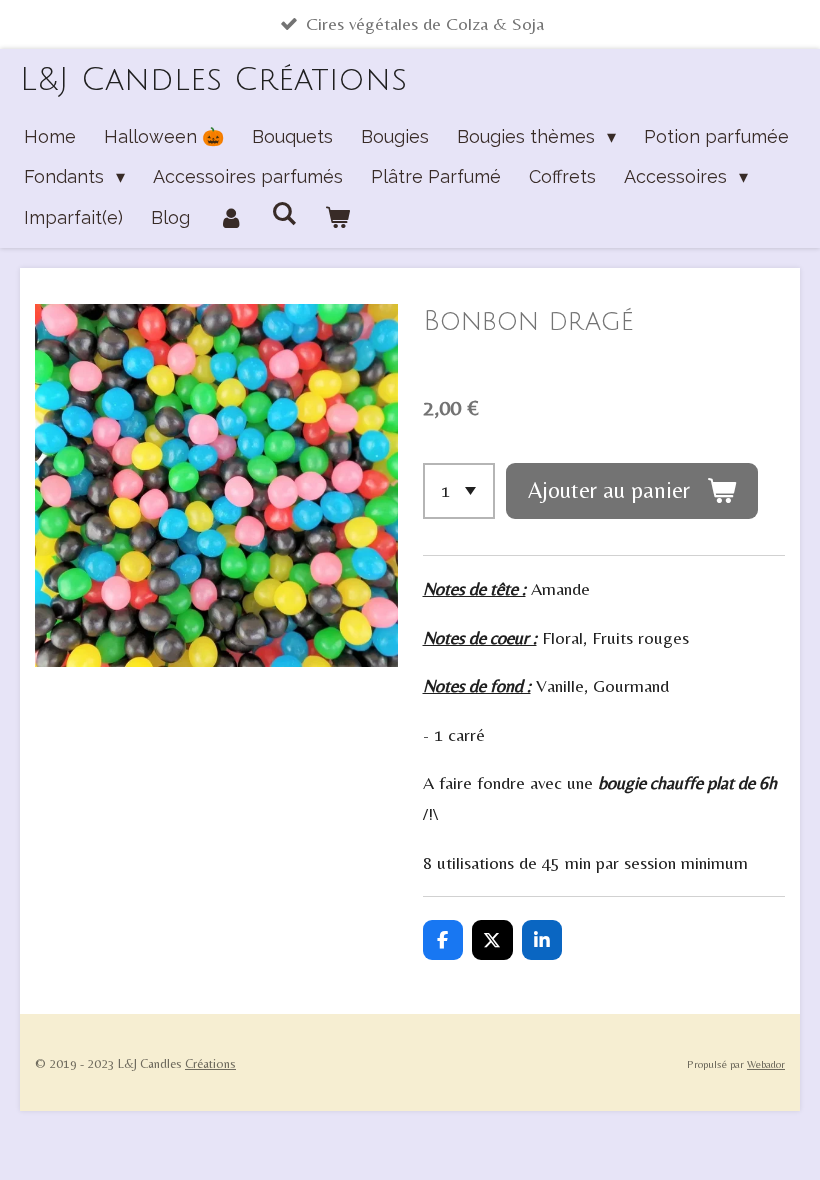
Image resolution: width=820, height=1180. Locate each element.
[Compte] (230, 218)
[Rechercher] (283, 213)
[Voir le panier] (336, 218)
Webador (766, 1064)
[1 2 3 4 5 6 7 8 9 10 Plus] (459, 491)
